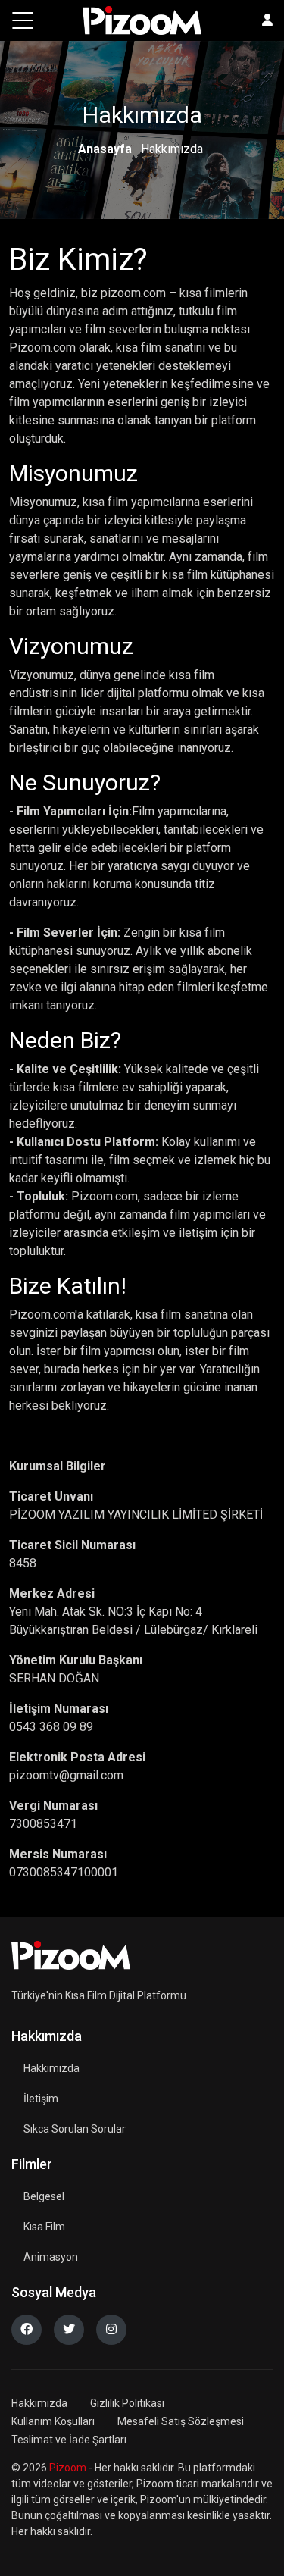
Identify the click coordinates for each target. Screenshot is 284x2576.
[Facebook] (27, 2330)
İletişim (41, 2099)
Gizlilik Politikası (127, 2403)
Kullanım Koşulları (53, 2421)
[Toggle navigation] (23, 20)
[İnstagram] (111, 2330)
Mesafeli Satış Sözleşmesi (181, 2421)
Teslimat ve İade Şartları (69, 2440)
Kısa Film (44, 2227)
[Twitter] (69, 2330)
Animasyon (51, 2257)
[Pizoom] (71, 1955)
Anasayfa (105, 149)
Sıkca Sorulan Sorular (75, 2129)
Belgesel (44, 2196)
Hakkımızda (51, 2068)
